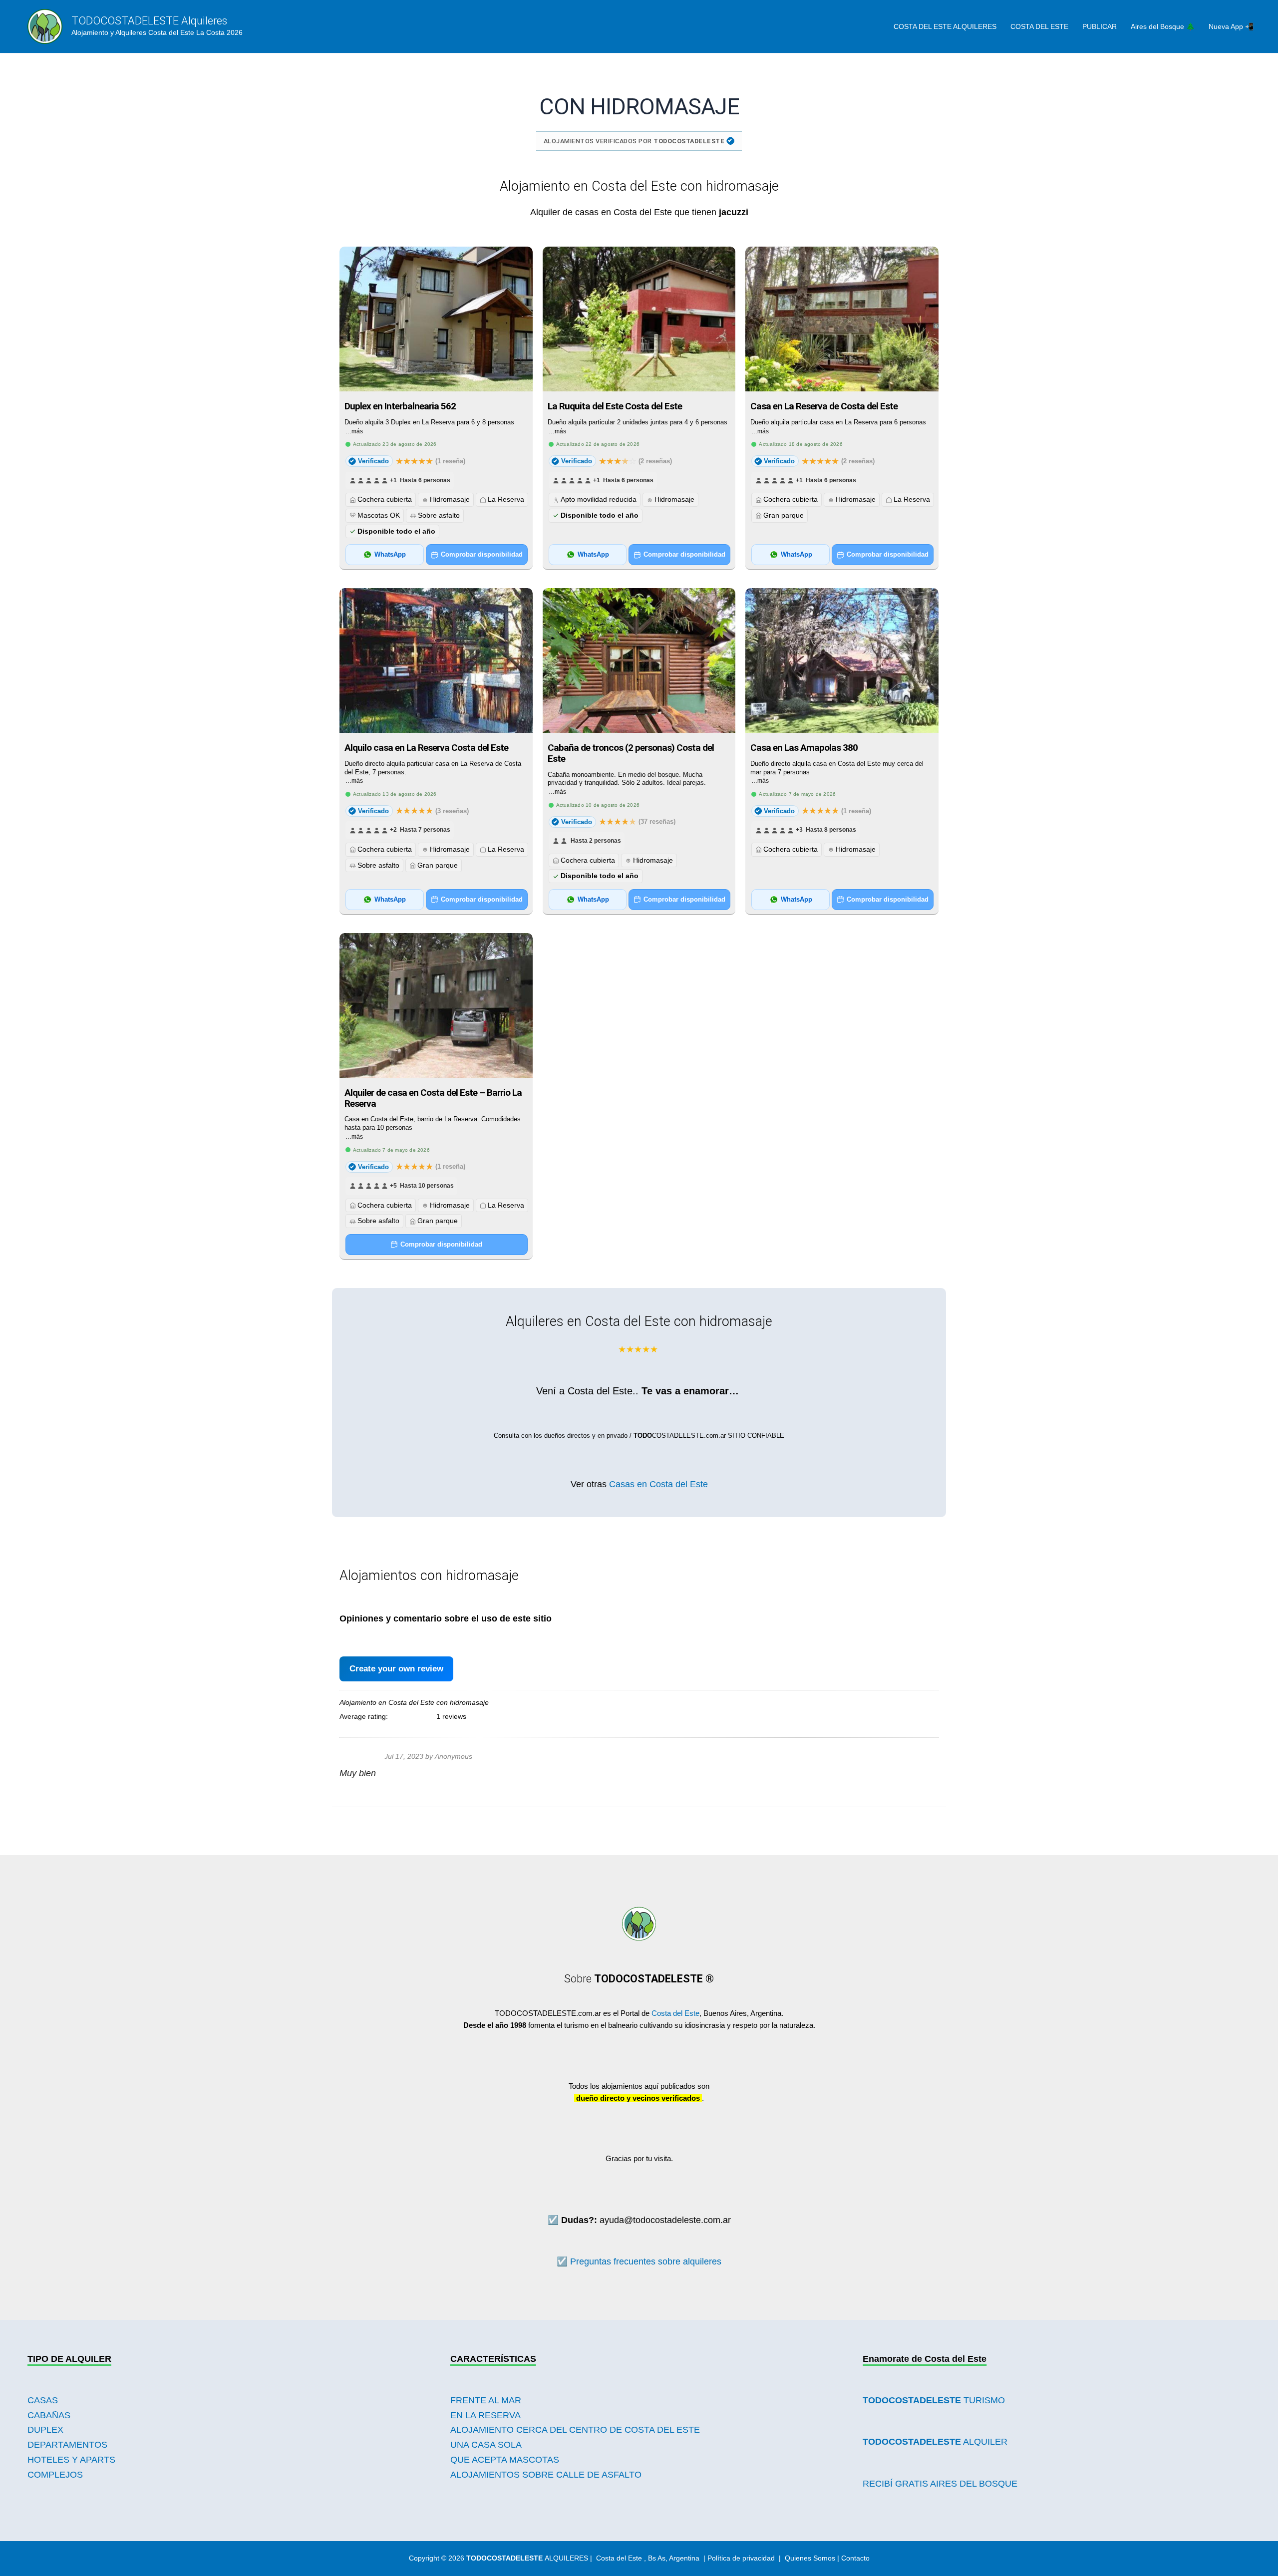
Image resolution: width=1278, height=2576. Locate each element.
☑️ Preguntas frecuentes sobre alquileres (639, 2261)
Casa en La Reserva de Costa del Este (824, 406)
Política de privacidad (741, 2558)
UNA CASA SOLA (486, 2445)
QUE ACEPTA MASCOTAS (505, 2460)
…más (354, 431)
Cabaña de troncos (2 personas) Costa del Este (631, 753)
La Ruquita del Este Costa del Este (615, 406)
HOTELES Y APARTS (71, 2460)
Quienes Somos (810, 2558)
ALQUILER (935, 2442)
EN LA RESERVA (485, 2415)
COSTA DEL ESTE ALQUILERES (945, 26)
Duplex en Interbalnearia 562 (400, 406)
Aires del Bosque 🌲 (1163, 26)
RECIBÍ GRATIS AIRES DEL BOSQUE (940, 2484)
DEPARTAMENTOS (67, 2445)
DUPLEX (45, 2430)
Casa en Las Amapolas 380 (804, 748)
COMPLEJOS (55, 2475)
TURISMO (934, 2400)
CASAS (43, 2400)
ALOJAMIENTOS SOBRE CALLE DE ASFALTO (546, 2475)
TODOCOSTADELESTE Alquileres (149, 21)
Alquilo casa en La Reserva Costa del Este (426, 748)
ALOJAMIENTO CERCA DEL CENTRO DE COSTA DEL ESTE (575, 2430)
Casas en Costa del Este (658, 1484)
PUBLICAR (1100, 26)
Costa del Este (675, 2013)
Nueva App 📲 (1231, 26)
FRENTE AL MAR (486, 2400)
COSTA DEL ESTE (1039, 26)
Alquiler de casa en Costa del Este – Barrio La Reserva (433, 1098)
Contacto (855, 2558)
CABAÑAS (49, 2415)
